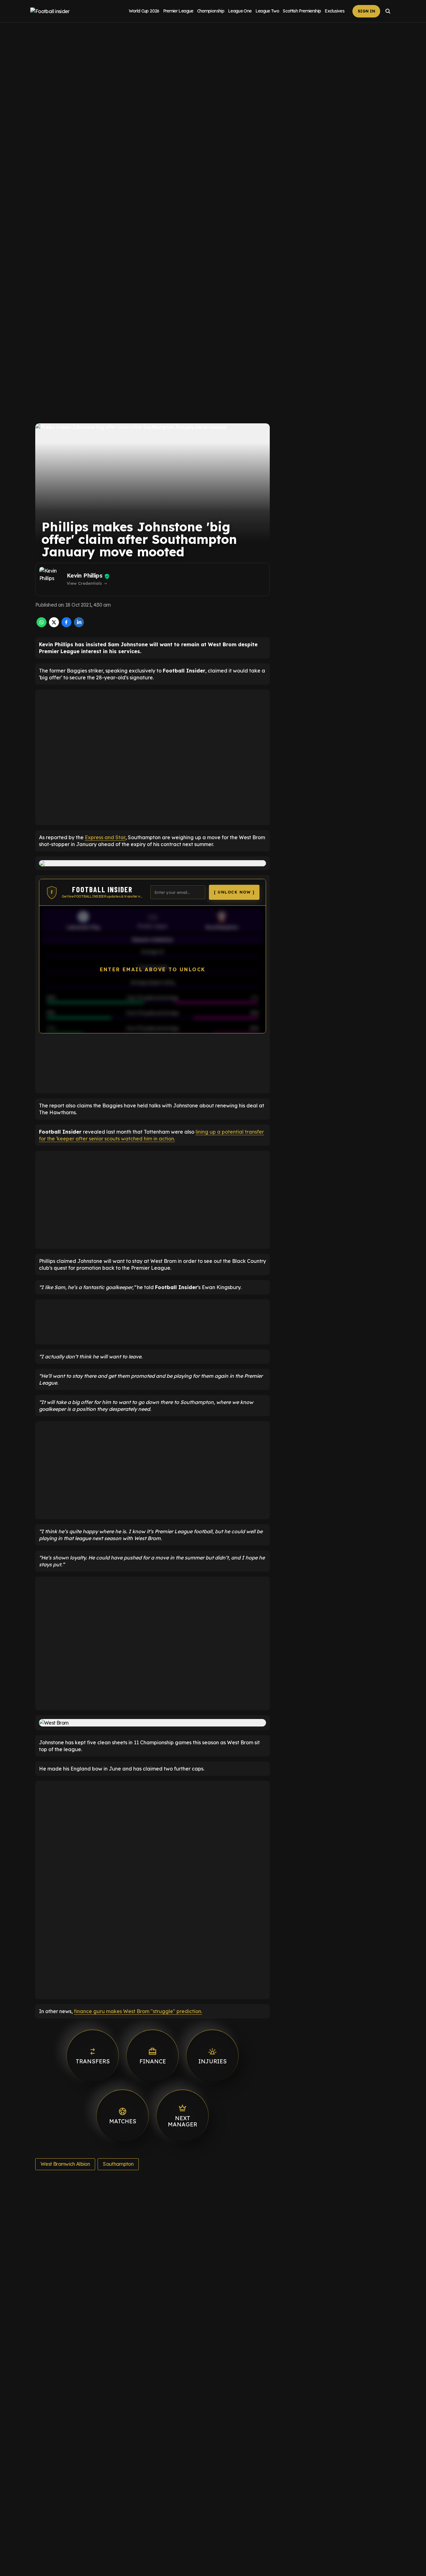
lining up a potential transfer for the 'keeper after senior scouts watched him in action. (151, 1135)
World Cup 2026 (144, 11)
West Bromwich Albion (65, 2164)
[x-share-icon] (54, 625)
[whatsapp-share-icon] (41, 625)
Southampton (118, 2164)
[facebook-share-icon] (66, 625)
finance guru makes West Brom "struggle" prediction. (138, 2011)
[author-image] (52, 579)
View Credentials (87, 584)
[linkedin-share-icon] (79, 625)
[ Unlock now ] (234, 892)
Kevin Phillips (85, 576)
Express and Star (105, 837)
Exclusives (334, 11)
